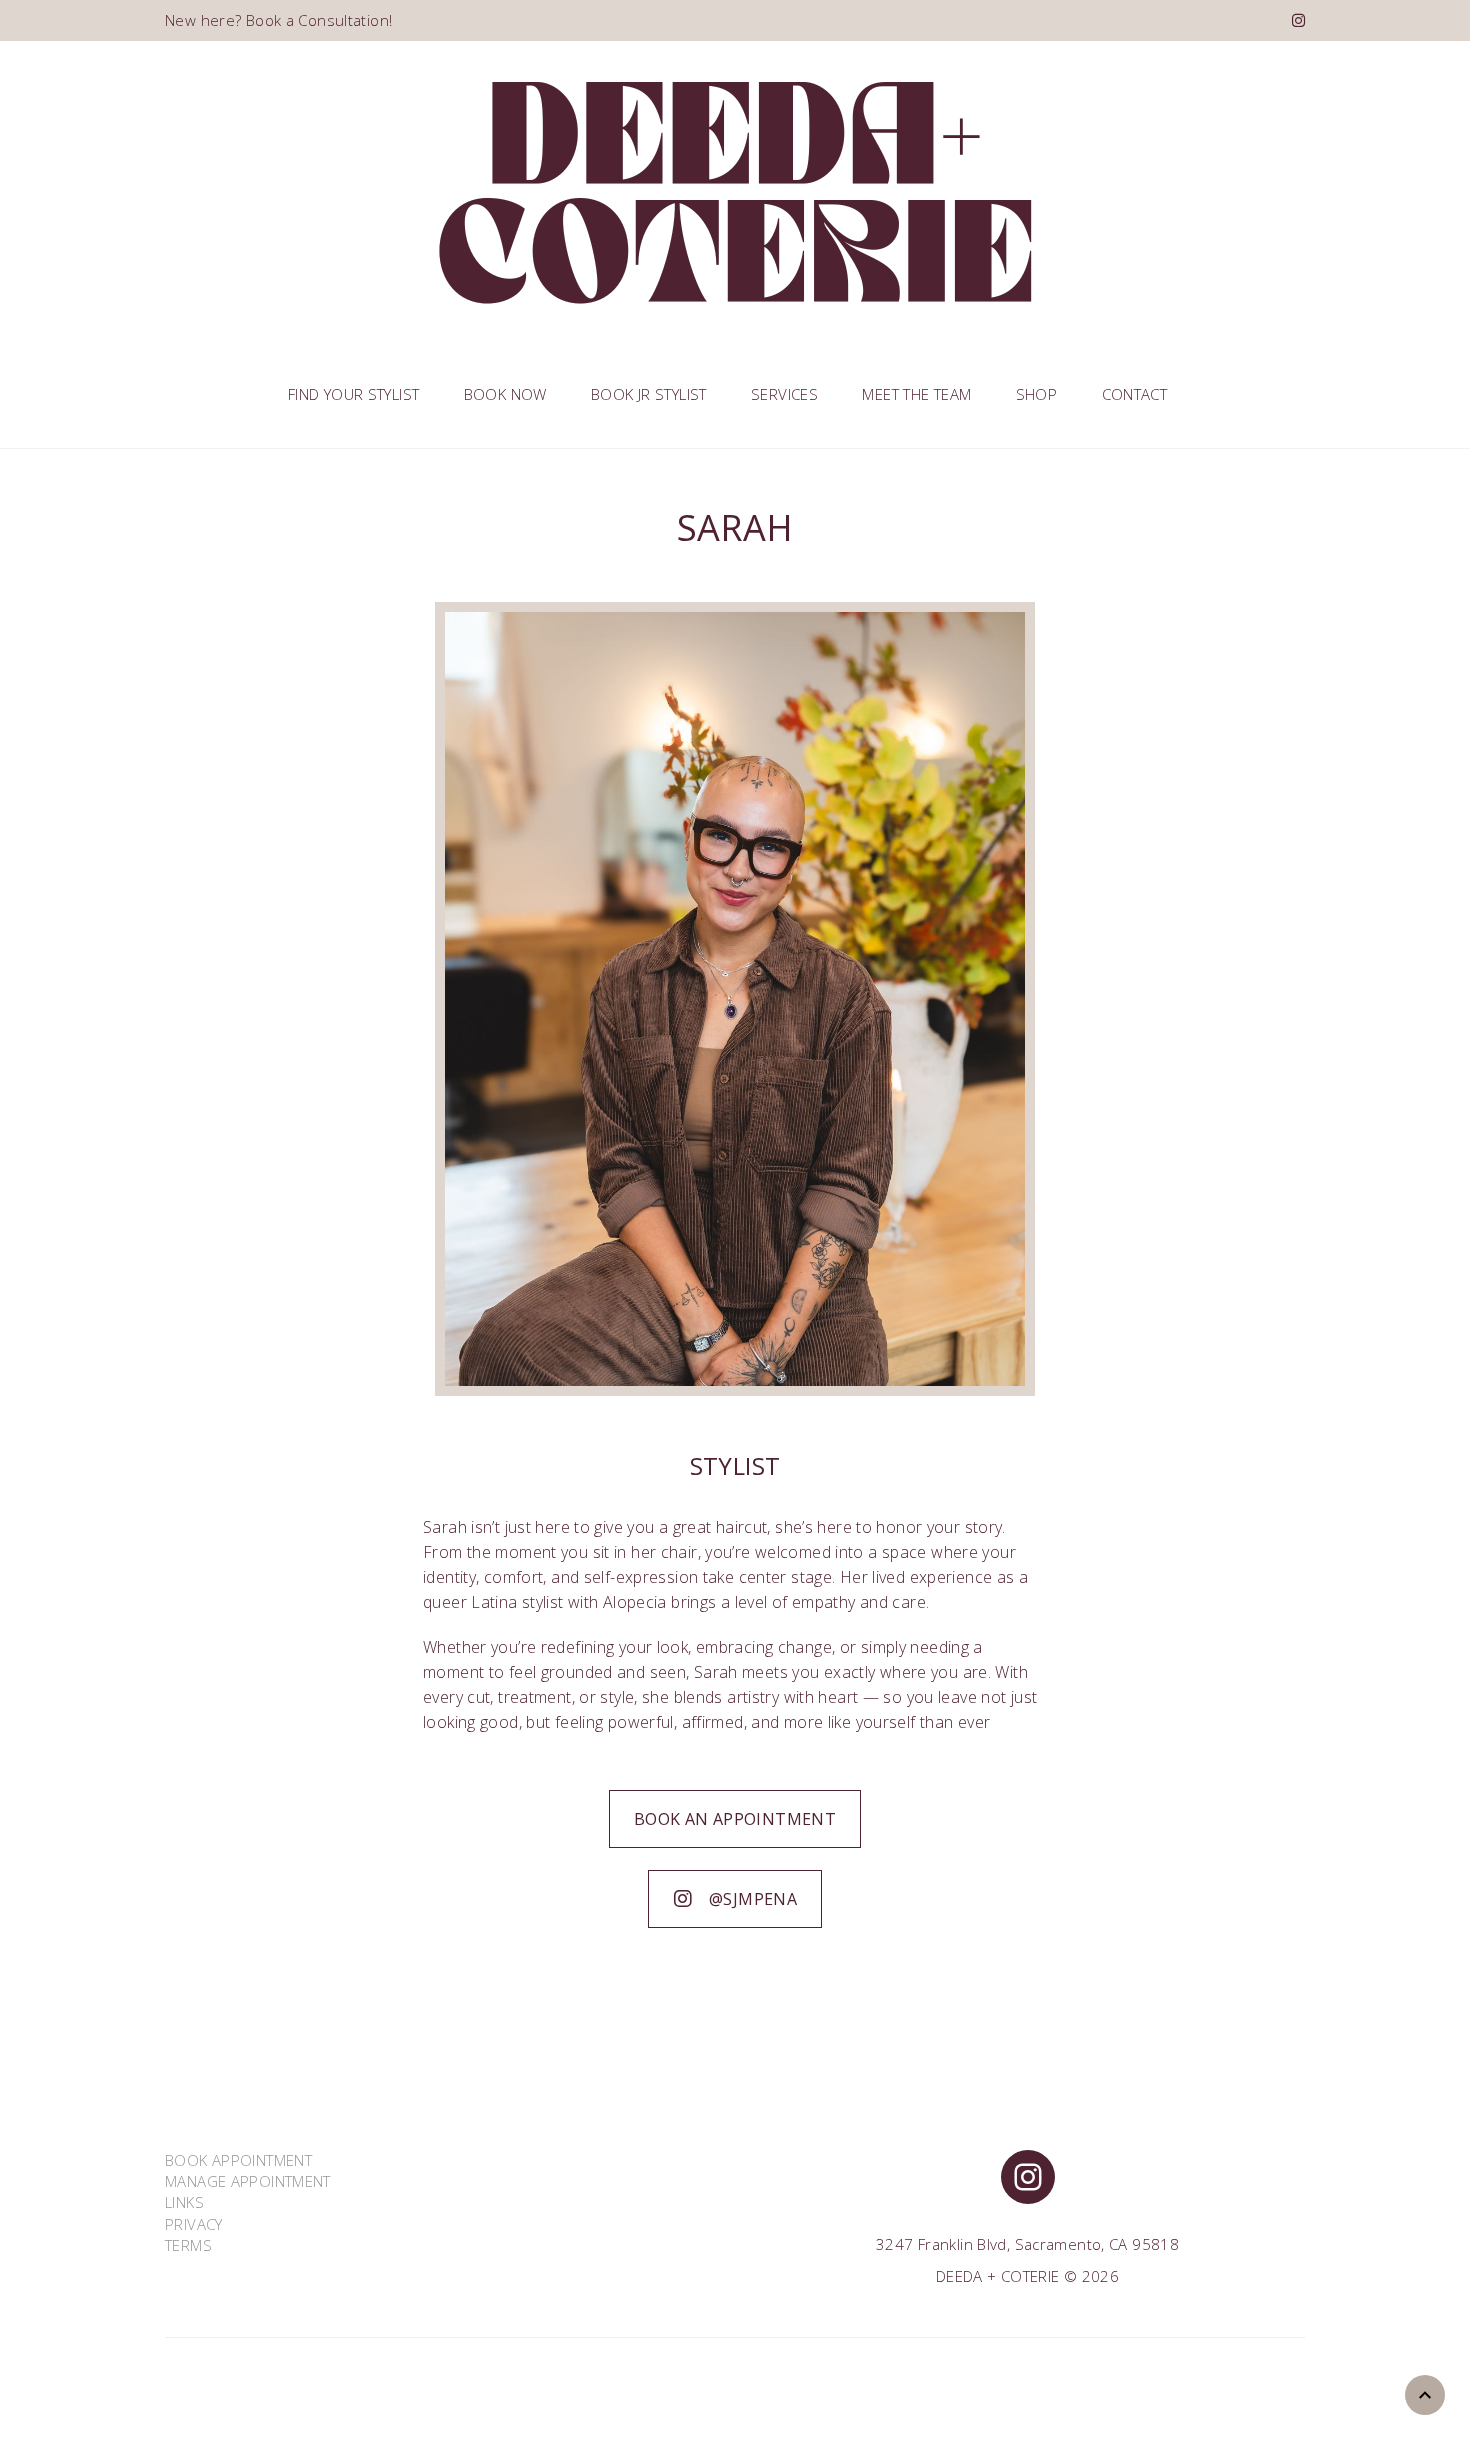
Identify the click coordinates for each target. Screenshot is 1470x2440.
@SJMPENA (753, 1899)
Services (784, 394)
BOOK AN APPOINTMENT (735, 1819)
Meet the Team (916, 394)
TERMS (188, 2245)
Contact (1135, 394)
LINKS (184, 2202)
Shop (1037, 394)
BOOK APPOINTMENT (238, 2160)
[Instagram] (1298, 20)
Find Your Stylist (353, 394)
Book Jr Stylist (649, 394)
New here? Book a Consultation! (278, 20)
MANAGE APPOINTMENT (248, 2181)
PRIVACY (194, 2224)
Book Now (505, 394)
